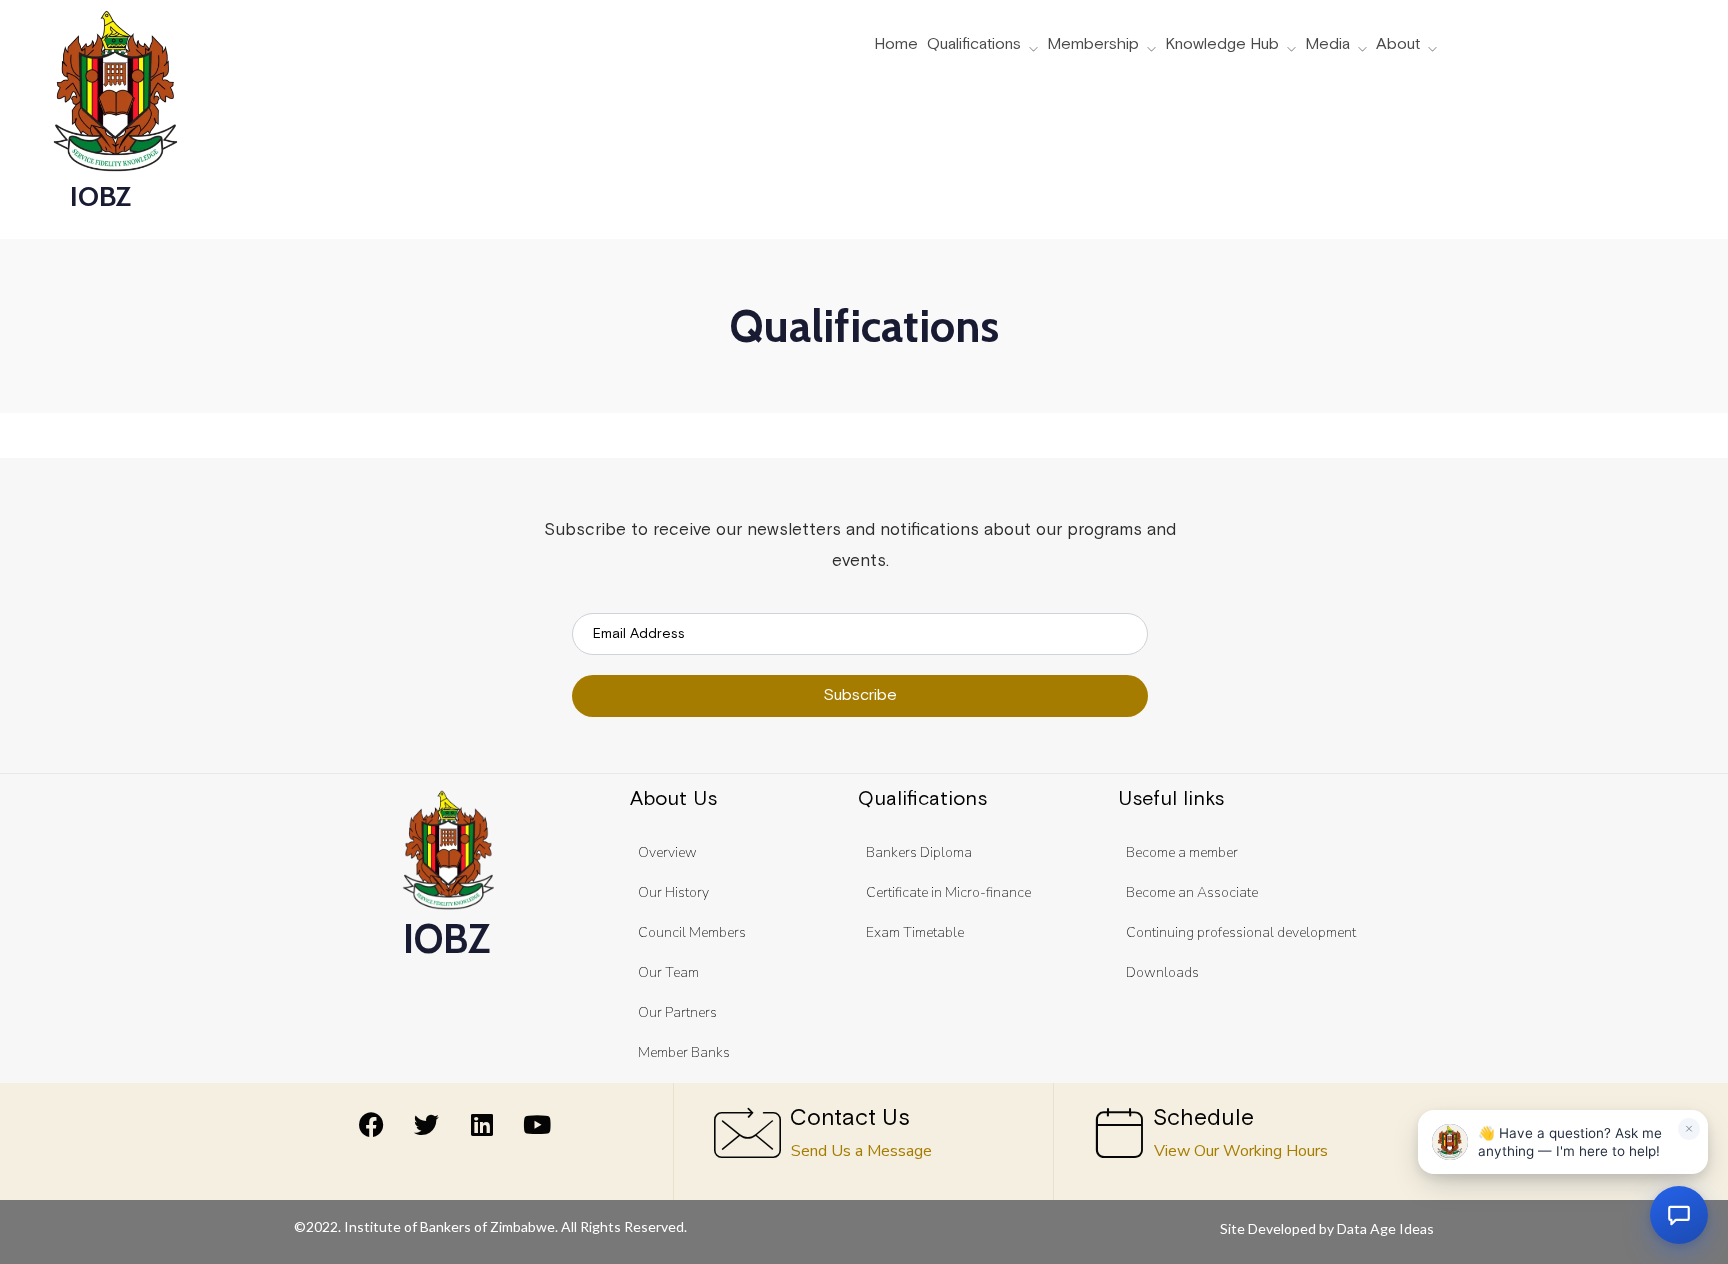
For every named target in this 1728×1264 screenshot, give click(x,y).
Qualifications (974, 45)
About (1398, 45)
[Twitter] (427, 1124)
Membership (1093, 45)
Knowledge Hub (1222, 45)
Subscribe (860, 695)
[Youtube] (537, 1124)
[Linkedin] (482, 1124)
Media (1327, 45)
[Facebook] (372, 1124)
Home (896, 45)
